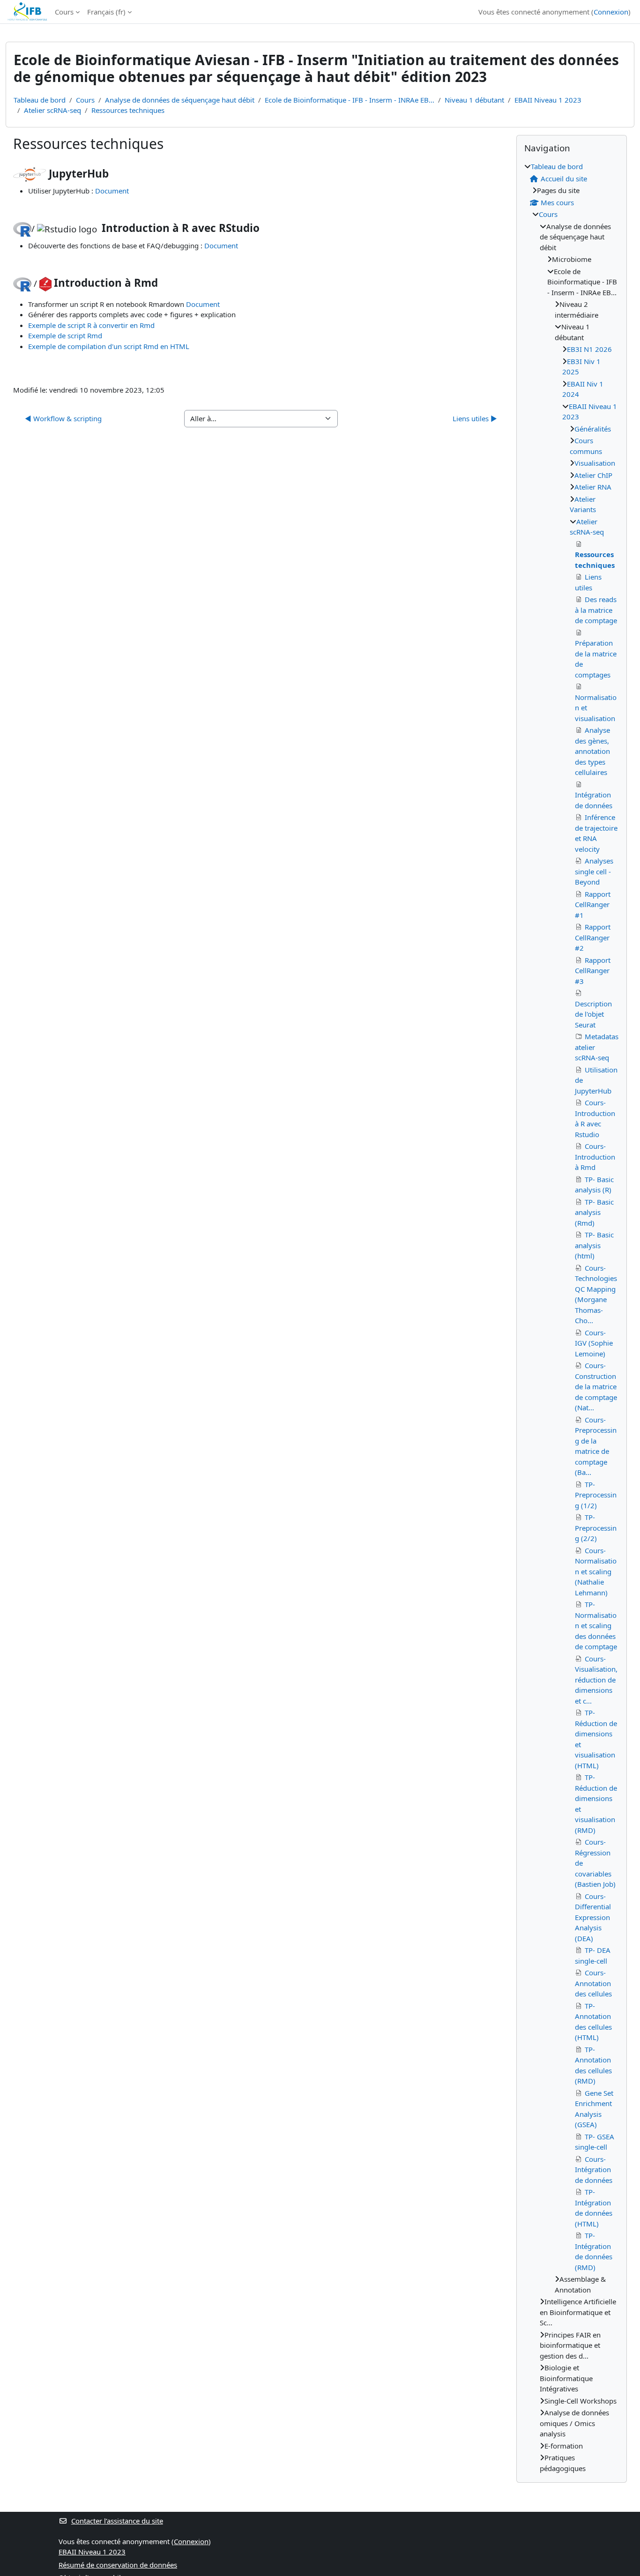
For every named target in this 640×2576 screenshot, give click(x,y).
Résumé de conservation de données (118, 2565)
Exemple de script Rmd (65, 335)
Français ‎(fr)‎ (106, 12)
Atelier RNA (593, 487)
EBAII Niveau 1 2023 (548, 100)
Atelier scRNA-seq (52, 110)
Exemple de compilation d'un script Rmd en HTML (109, 346)
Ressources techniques (128, 110)
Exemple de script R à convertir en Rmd (91, 325)
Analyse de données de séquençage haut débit (180, 100)
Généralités (593, 429)
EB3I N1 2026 (589, 349)
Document (112, 191)
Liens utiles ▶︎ (475, 418)
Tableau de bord (40, 100)
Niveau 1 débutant (474, 100)
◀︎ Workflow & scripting (63, 418)
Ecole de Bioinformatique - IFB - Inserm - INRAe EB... (350, 100)
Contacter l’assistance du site (117, 2521)
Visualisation (595, 463)
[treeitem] (572, 1317)
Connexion (611, 12)
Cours (64, 12)
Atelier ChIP (593, 475)
